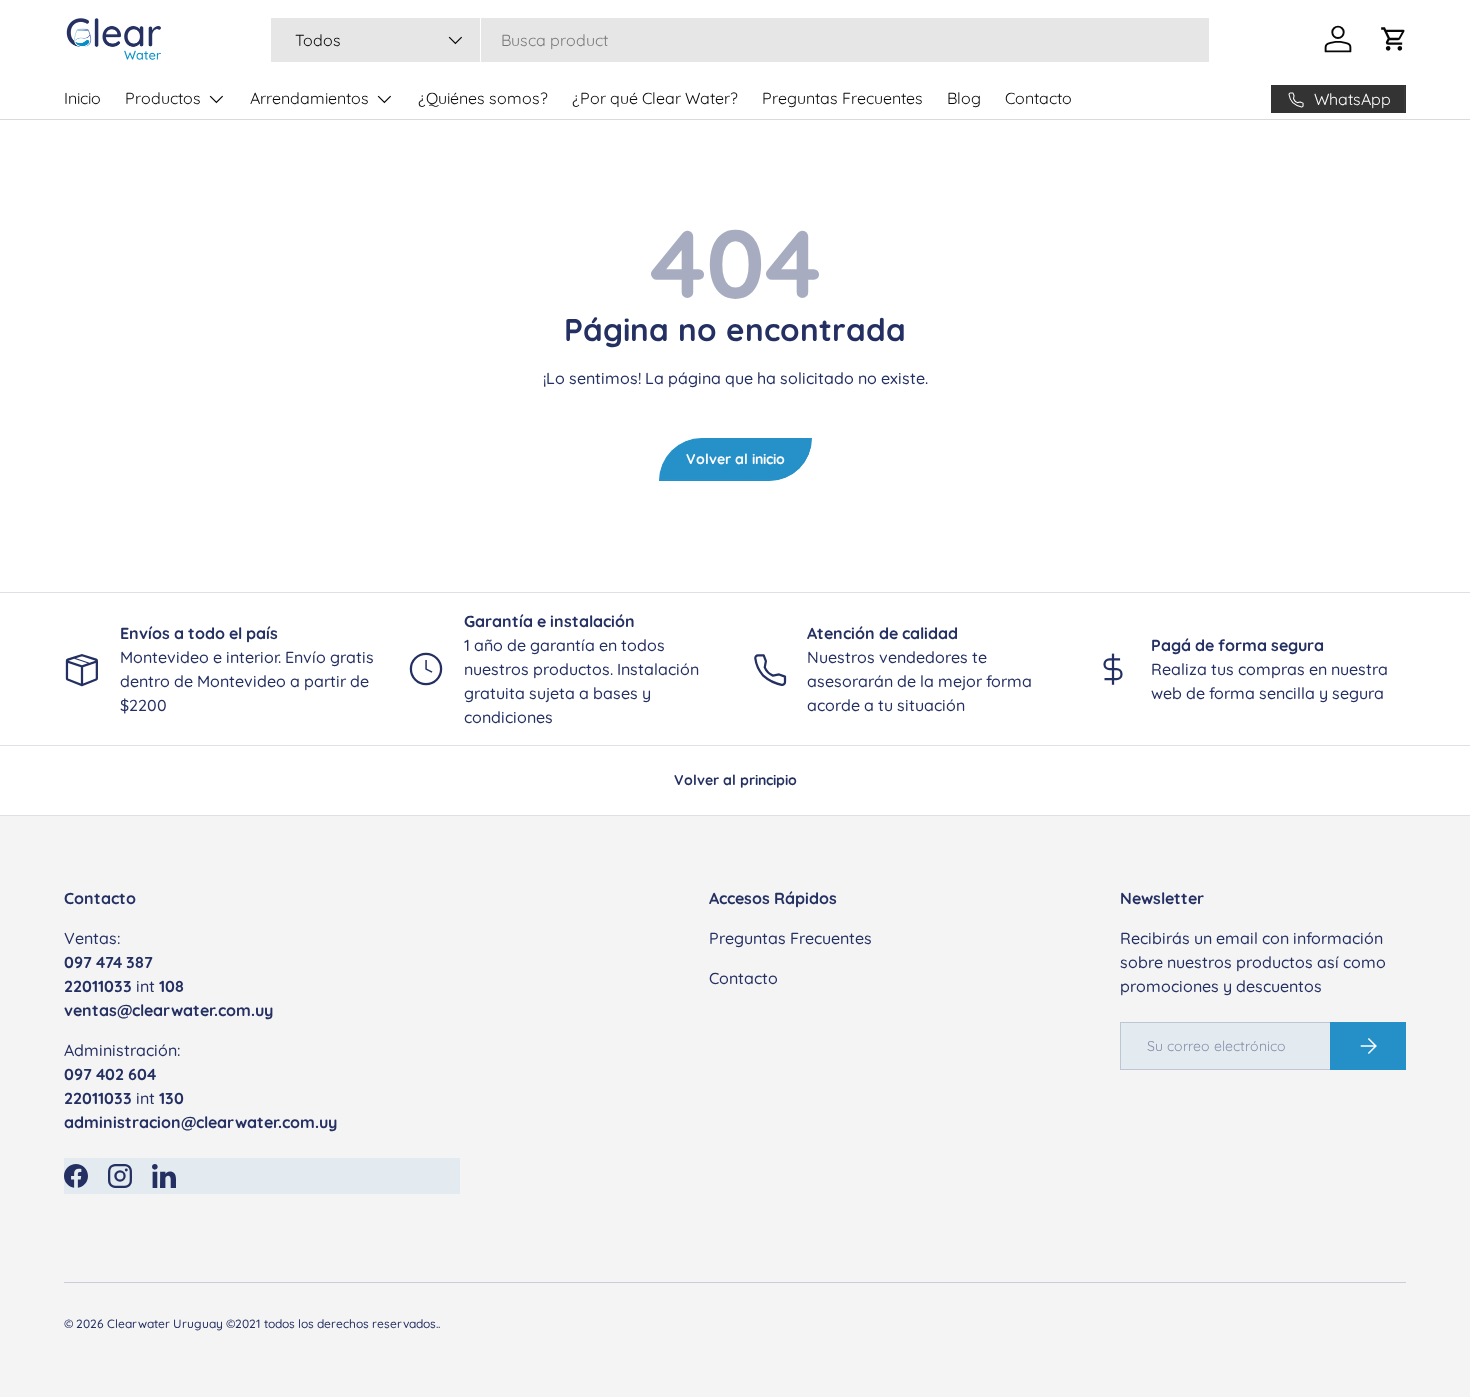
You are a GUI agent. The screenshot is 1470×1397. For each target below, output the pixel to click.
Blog (964, 98)
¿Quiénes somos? (483, 98)
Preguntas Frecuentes (842, 98)
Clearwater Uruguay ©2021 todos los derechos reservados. (272, 1323)
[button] (1394, 39)
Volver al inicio (735, 459)
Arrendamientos (309, 98)
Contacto (1038, 98)
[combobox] (740, 40)
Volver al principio (735, 780)
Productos (163, 98)
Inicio (82, 98)
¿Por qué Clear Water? (655, 98)
